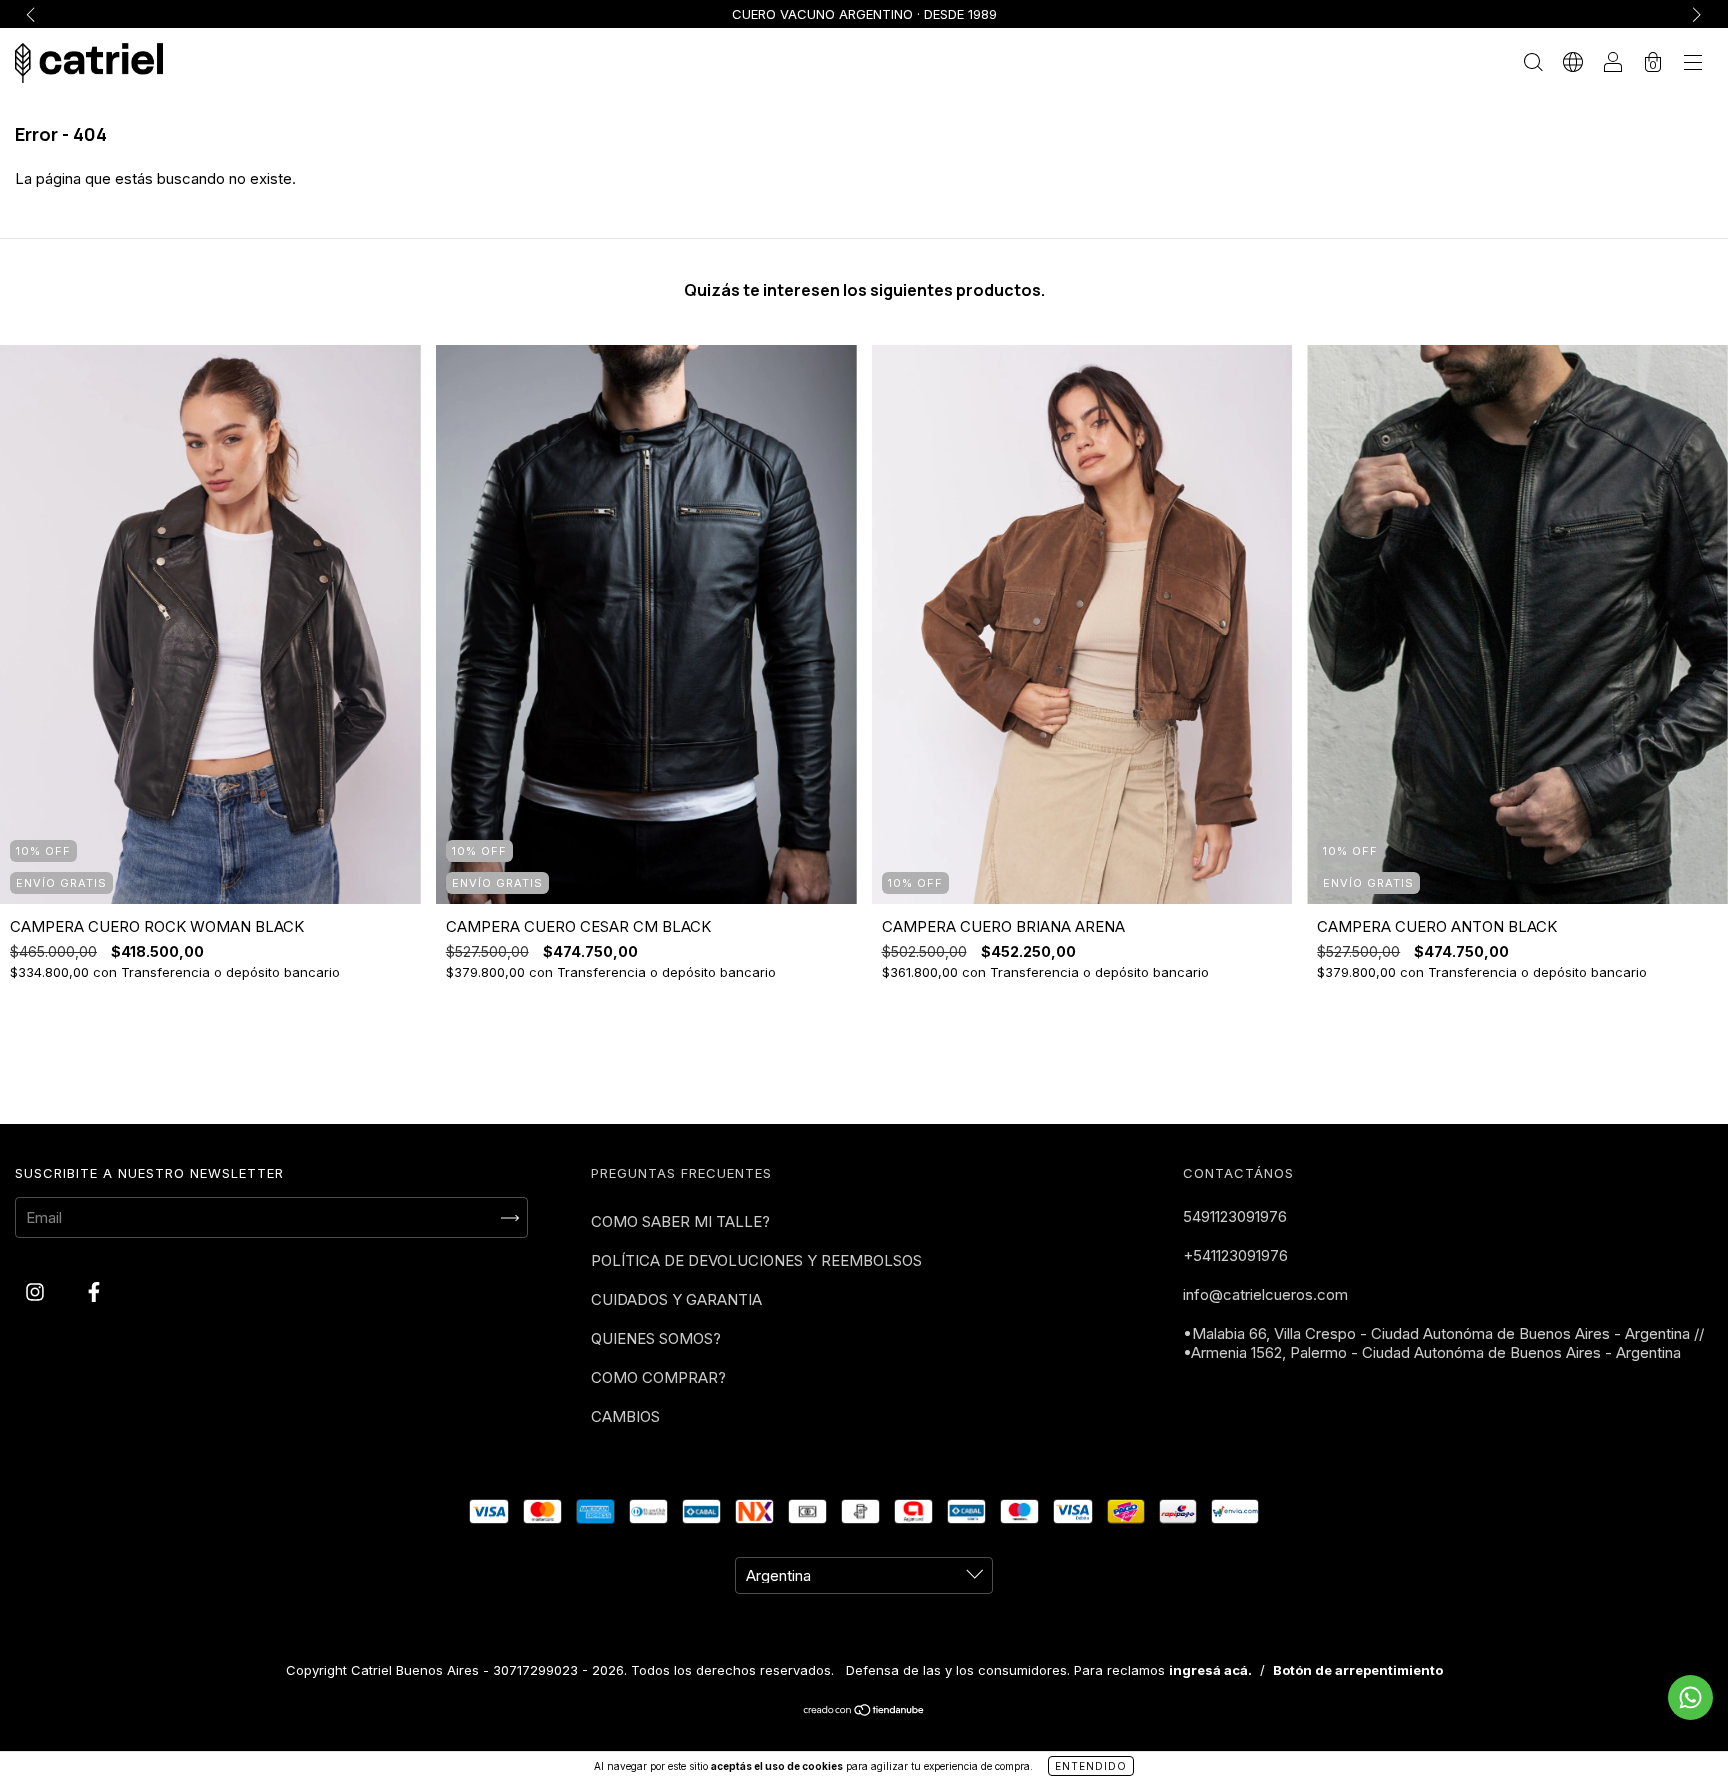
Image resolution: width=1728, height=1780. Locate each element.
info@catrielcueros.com (1265, 1294)
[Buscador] (1533, 64)
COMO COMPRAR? (658, 1377)
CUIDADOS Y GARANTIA (676, 1299)
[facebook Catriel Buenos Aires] (94, 1292)
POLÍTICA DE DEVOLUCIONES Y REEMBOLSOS (756, 1260)
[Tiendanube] (864, 1711)
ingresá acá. (1210, 1670)
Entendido (1091, 1766)
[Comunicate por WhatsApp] (1690, 1697)
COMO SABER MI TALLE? (680, 1221)
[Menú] (1693, 64)
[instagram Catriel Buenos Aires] (37, 1292)
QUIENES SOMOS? (656, 1338)
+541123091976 (1235, 1255)
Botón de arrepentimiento (1358, 1670)
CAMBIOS (625, 1416)
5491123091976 (1235, 1216)
